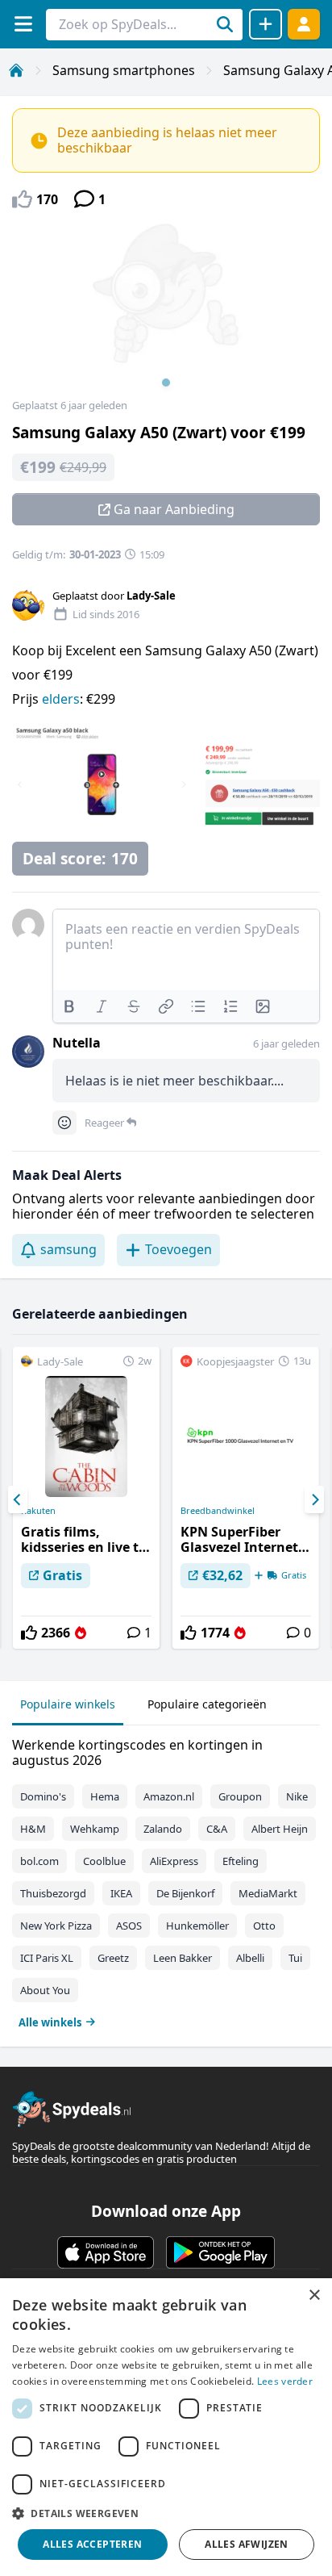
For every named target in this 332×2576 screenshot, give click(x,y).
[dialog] (166, 2427)
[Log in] (304, 24)
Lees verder (285, 2381)
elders (61, 699)
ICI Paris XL (47, 1958)
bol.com (39, 1861)
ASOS (129, 1926)
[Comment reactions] (64, 1123)
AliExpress (174, 1861)
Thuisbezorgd (53, 1893)
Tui (295, 1958)
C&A (217, 1829)
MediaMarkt (268, 1893)
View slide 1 (166, 383)
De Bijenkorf (185, 1893)
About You (45, 1990)
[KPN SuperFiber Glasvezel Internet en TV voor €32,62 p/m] (246, 1498)
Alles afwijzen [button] (247, 2544)
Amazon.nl (169, 1796)
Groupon (240, 1796)
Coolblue (104, 1861)
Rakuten (38, 1511)
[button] (166, 2513)
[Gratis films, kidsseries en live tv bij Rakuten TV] (86, 1498)
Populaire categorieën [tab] (207, 1704)
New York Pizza (56, 1926)
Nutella (77, 1043)
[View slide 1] (166, 310)
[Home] (16, 70)
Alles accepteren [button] (92, 2544)
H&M (33, 1829)
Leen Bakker (183, 1958)
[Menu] (23, 24)
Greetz (113, 1958)
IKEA (121, 1893)
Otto (264, 1926)
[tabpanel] (166, 1880)
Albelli (250, 1958)
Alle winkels (50, 2022)
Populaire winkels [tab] (68, 1704)
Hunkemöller (197, 1926)
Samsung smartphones (124, 70)
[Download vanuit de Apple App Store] (106, 2252)
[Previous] (18, 1499)
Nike (297, 1796)
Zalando (163, 1829)
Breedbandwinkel (218, 1511)
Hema (105, 1796)
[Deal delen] (266, 24)
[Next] (314, 1499)
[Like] (29, 1633)
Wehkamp (95, 1829)
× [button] (314, 2296)
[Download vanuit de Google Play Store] (220, 2252)
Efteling (241, 1861)
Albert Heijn (280, 1829)
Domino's (43, 1796)
